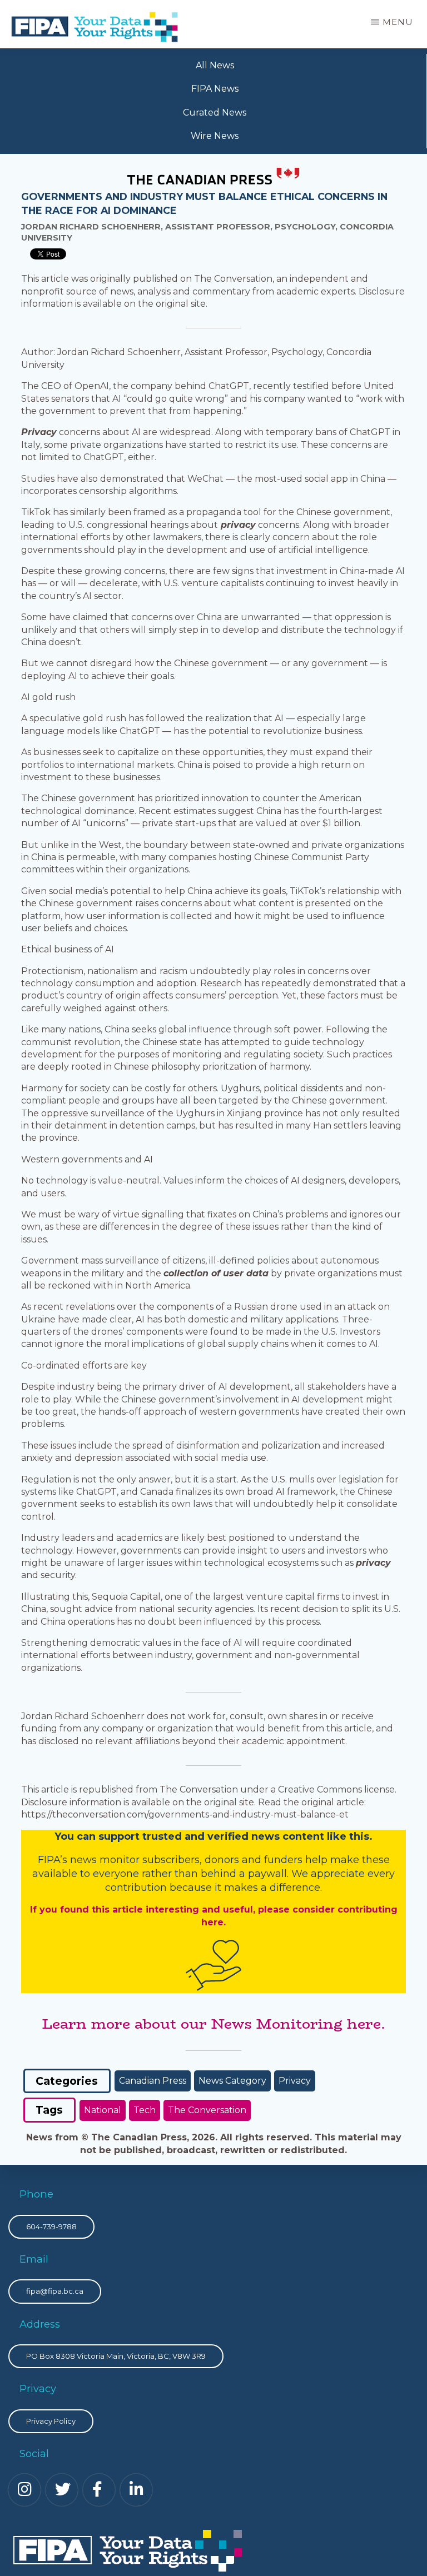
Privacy (295, 2081)
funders (285, 1860)
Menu (398, 22)
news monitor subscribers (135, 1860)
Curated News (215, 113)
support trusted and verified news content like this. (235, 1836)
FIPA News (215, 89)
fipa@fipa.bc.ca (55, 2291)
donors (222, 1860)
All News (215, 65)
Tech (145, 2110)
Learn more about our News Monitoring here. (213, 2024)
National (103, 2110)
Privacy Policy (51, 2421)
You (64, 1836)
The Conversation (207, 2110)
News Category (232, 2081)
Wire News (215, 136)
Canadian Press (153, 2081)
